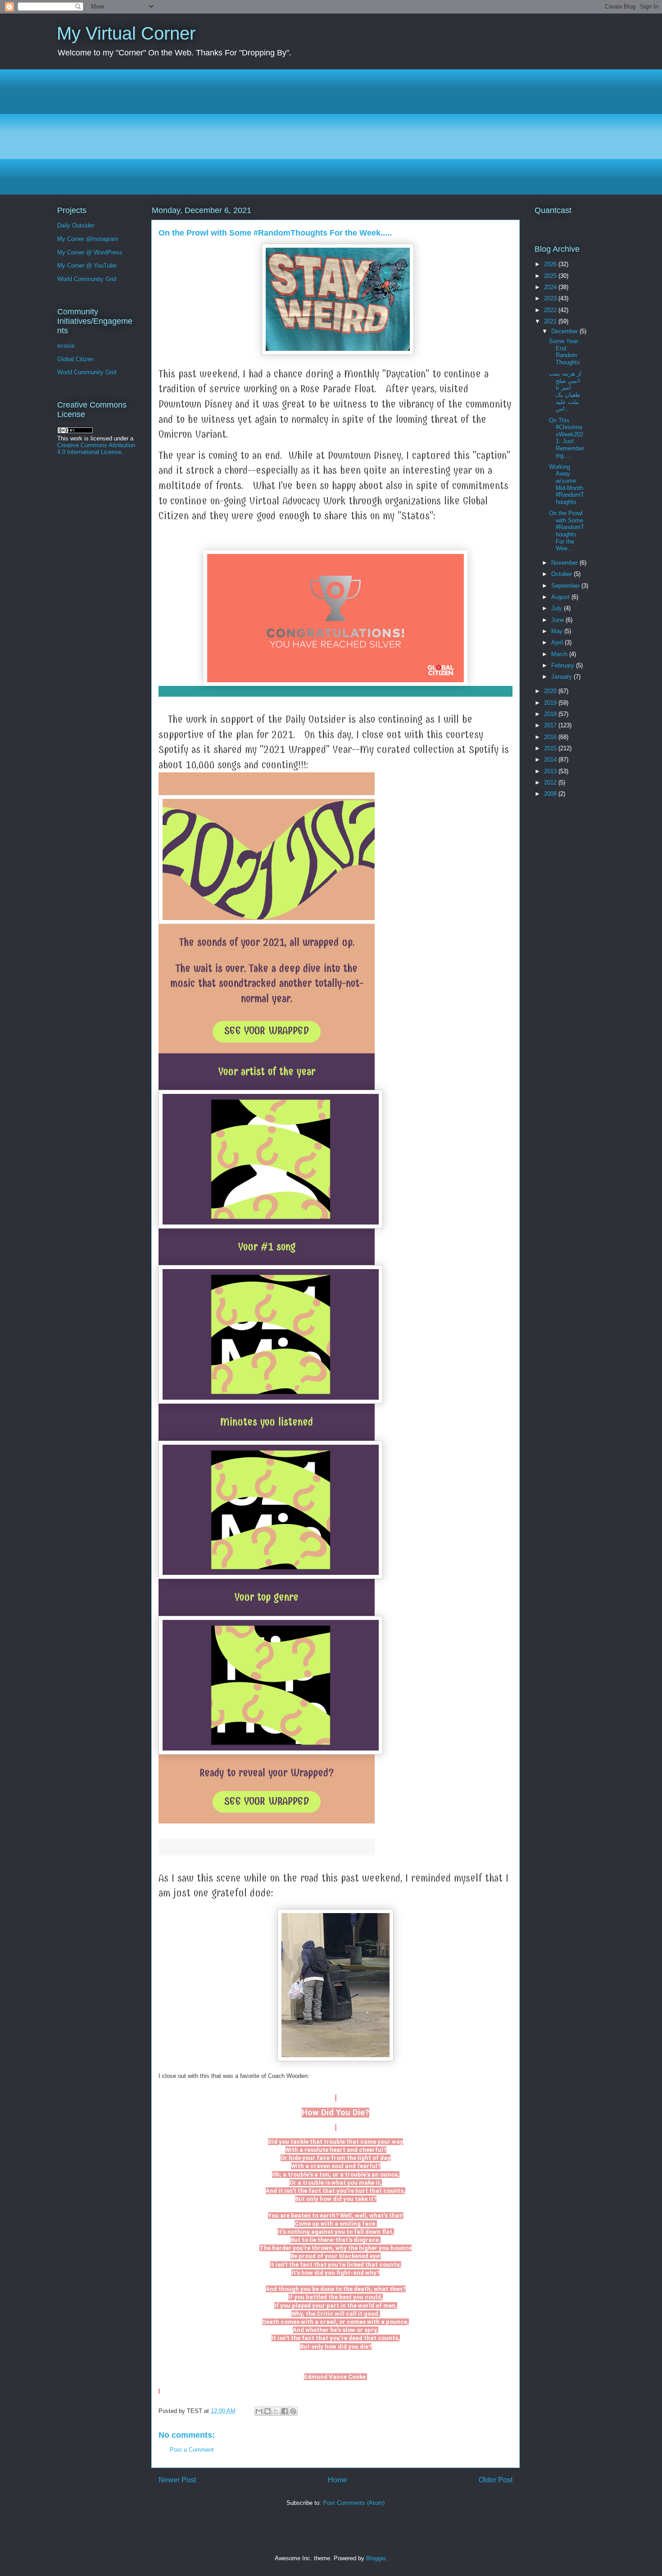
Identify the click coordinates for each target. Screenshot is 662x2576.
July (558, 608)
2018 (551, 714)
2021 (551, 321)
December (565, 331)
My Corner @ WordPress (90, 252)
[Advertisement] (327, 132)
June (558, 620)
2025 (551, 276)
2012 (551, 782)
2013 (551, 771)
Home (338, 2480)
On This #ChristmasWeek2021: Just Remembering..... (567, 438)
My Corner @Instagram (88, 239)
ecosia (66, 346)
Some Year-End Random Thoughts (565, 352)
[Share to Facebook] (285, 2411)
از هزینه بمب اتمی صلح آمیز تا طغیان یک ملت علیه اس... (565, 391)
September (566, 586)
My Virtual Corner (126, 33)
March (560, 654)
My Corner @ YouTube (87, 265)
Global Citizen (75, 359)
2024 (551, 287)
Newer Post (177, 2480)
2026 (551, 264)
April (558, 642)
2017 (551, 725)
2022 (551, 310)
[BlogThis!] (268, 2411)
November (565, 563)
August (561, 597)
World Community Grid (87, 279)
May (558, 631)
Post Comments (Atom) (354, 2503)
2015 (551, 748)
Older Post (496, 2480)
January (562, 677)
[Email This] (259, 2411)
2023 (551, 298)
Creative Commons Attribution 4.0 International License (96, 449)
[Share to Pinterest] (293, 2411)
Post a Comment (192, 2450)
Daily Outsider (76, 225)
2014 (551, 760)
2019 (551, 703)
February (564, 665)
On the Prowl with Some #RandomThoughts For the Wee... (567, 531)
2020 (551, 691)
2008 (551, 794)
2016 (551, 737)
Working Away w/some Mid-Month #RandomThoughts (567, 484)
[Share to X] (276, 2411)
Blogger (376, 2558)
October (562, 574)
